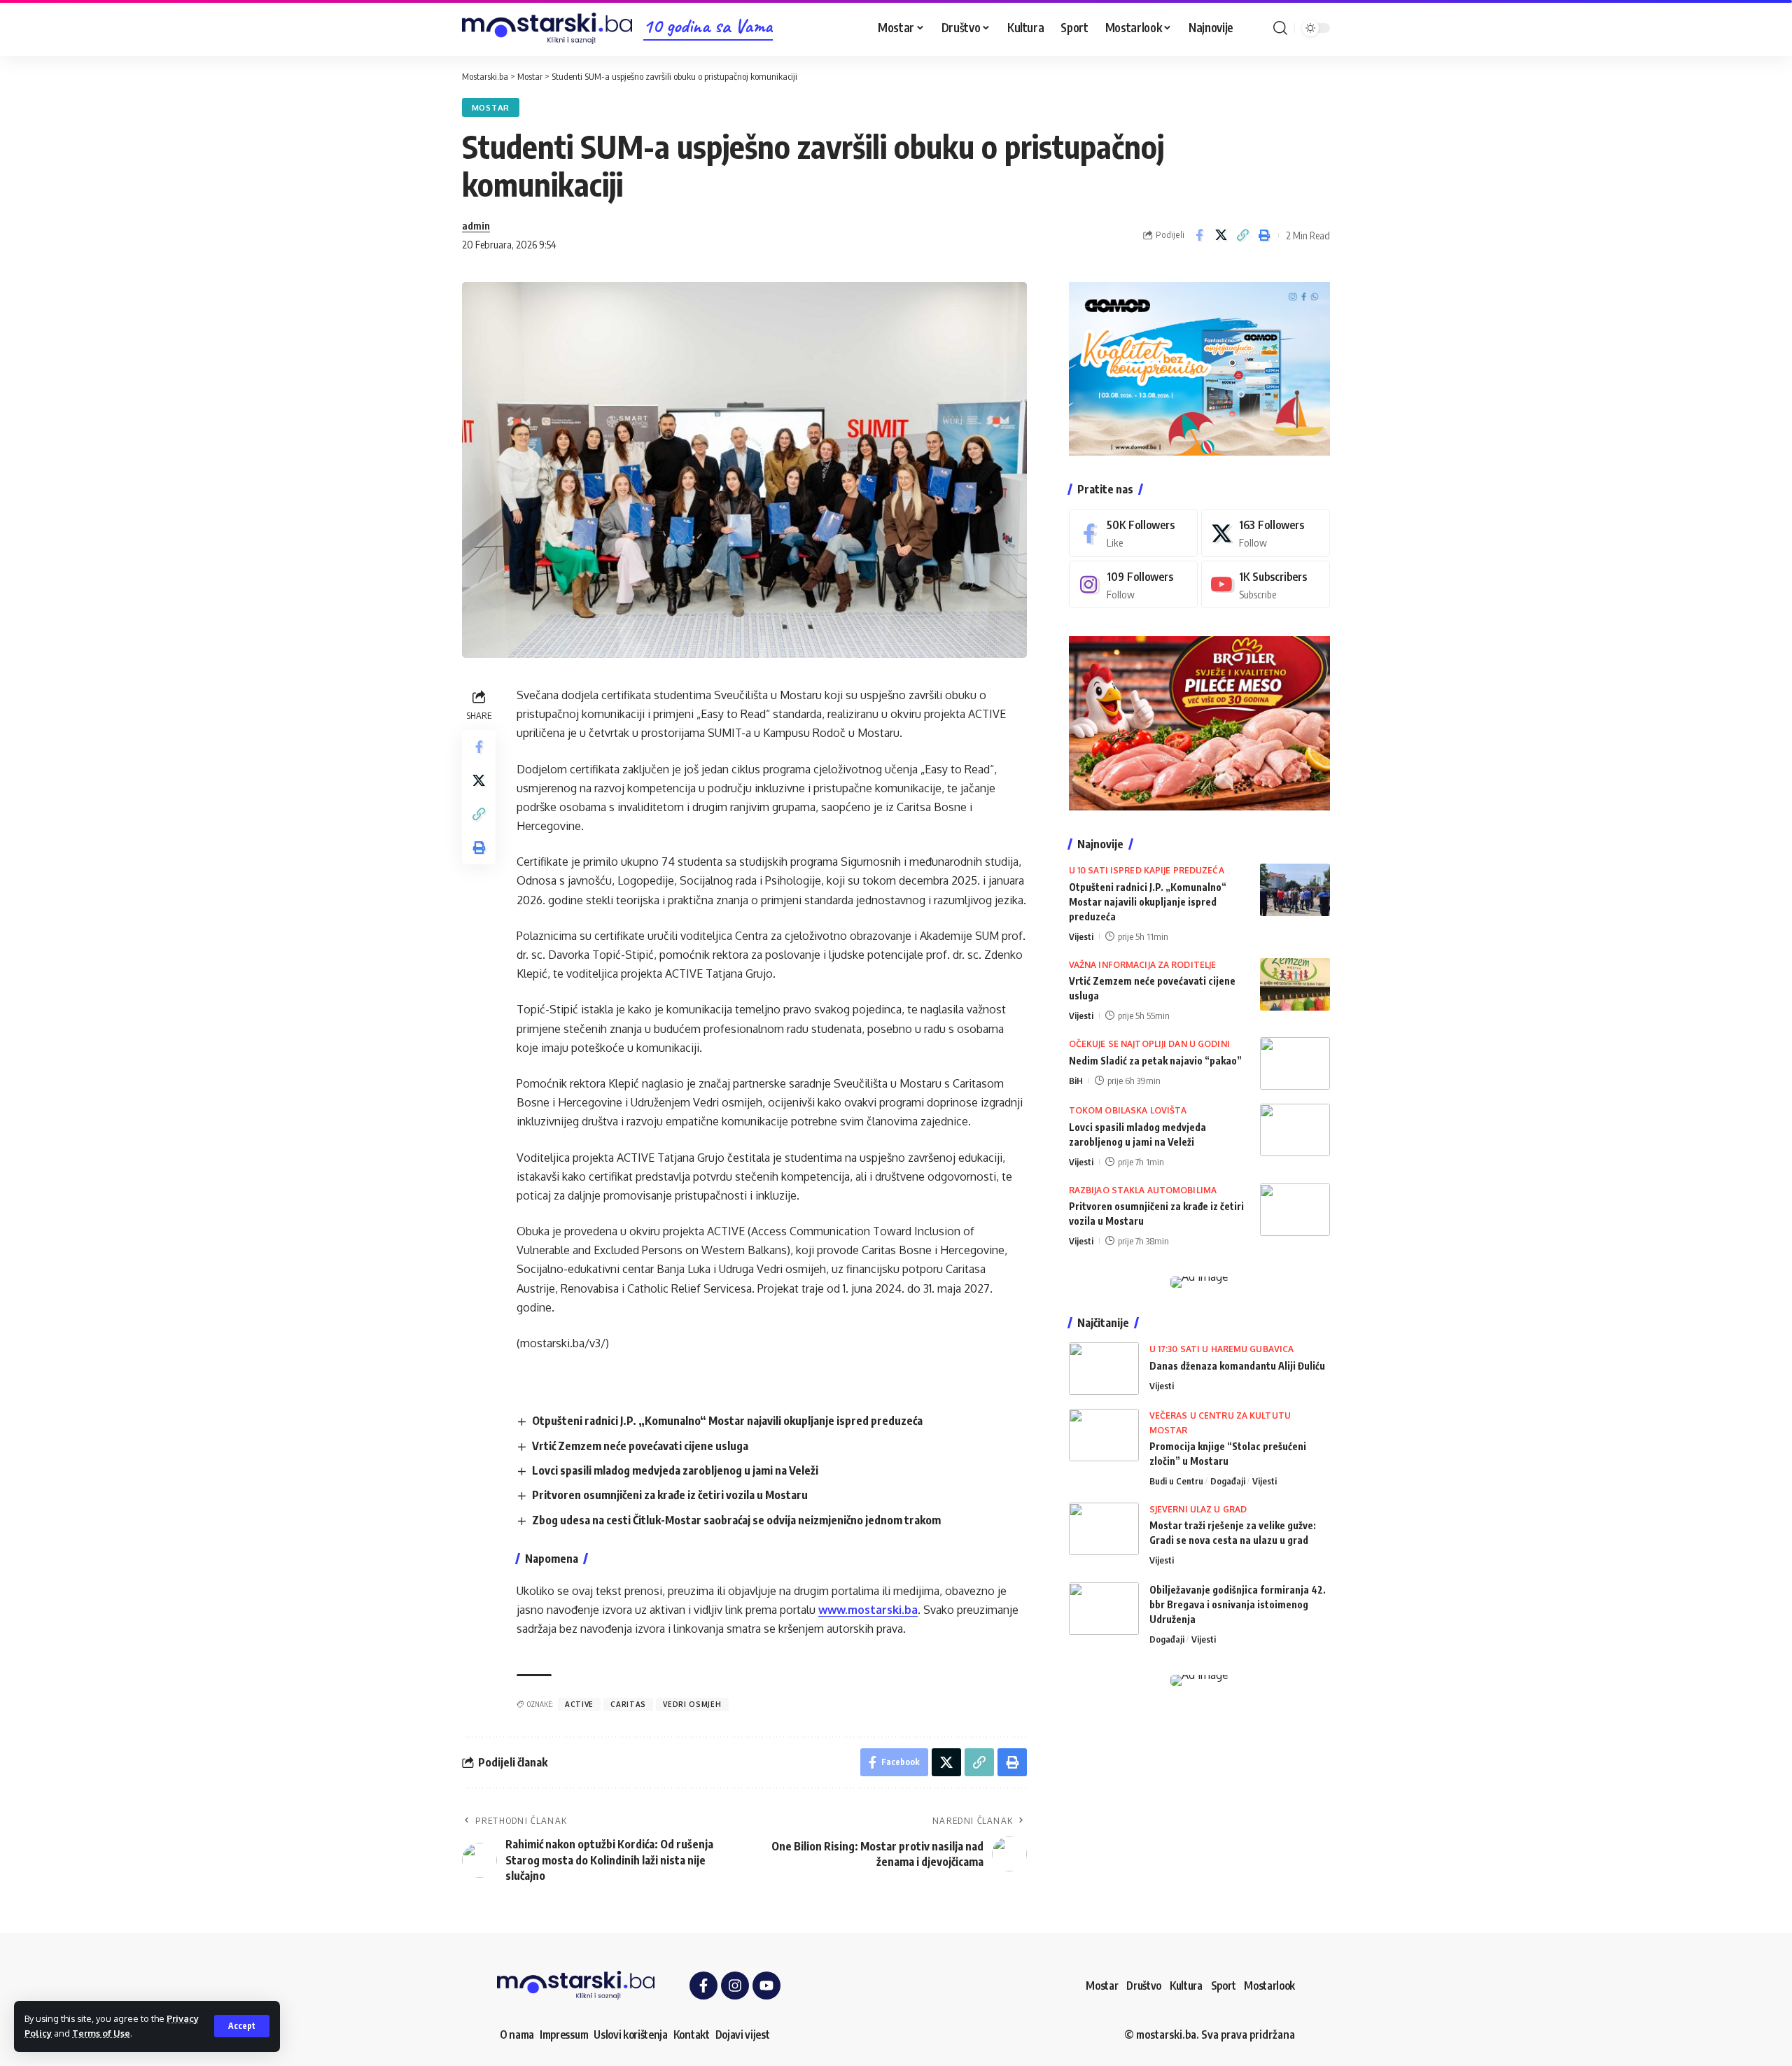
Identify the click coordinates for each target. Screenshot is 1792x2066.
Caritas (628, 1704)
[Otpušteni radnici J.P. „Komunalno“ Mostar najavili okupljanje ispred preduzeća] (1295, 890)
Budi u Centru (1176, 1481)
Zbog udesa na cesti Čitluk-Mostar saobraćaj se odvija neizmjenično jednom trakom (736, 1520)
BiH (1076, 1081)
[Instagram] (1133, 585)
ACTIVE (579, 1704)
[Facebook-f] (703, 1986)
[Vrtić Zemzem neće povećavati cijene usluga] (1295, 984)
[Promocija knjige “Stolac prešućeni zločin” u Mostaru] (1104, 1435)
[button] (242, 2026)
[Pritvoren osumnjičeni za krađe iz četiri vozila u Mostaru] (1295, 1210)
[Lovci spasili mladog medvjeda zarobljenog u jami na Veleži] (1295, 1130)
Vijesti (1081, 936)
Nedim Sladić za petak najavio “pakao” (1155, 1061)
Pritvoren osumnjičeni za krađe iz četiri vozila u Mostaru (670, 1495)
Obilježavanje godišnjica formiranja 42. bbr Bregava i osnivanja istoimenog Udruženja (1238, 1604)
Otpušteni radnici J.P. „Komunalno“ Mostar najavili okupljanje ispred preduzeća (727, 1421)
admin (476, 225)
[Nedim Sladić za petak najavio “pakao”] (1295, 1063)
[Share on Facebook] (1199, 235)
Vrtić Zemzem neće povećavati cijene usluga (640, 1446)
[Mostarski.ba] (547, 28)
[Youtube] (1266, 585)
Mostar (491, 107)
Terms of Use (101, 2033)
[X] (1266, 533)
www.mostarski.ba (868, 1610)
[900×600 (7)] (1199, 367)
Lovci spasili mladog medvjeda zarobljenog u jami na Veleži (675, 1470)
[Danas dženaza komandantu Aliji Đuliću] (1104, 1369)
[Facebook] (1133, 533)
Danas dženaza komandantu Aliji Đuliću (1237, 1366)
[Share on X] (1221, 235)
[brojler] (1199, 722)
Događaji (1228, 1481)
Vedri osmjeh (692, 1704)
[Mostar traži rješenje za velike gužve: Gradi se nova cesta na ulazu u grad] (1104, 1529)
